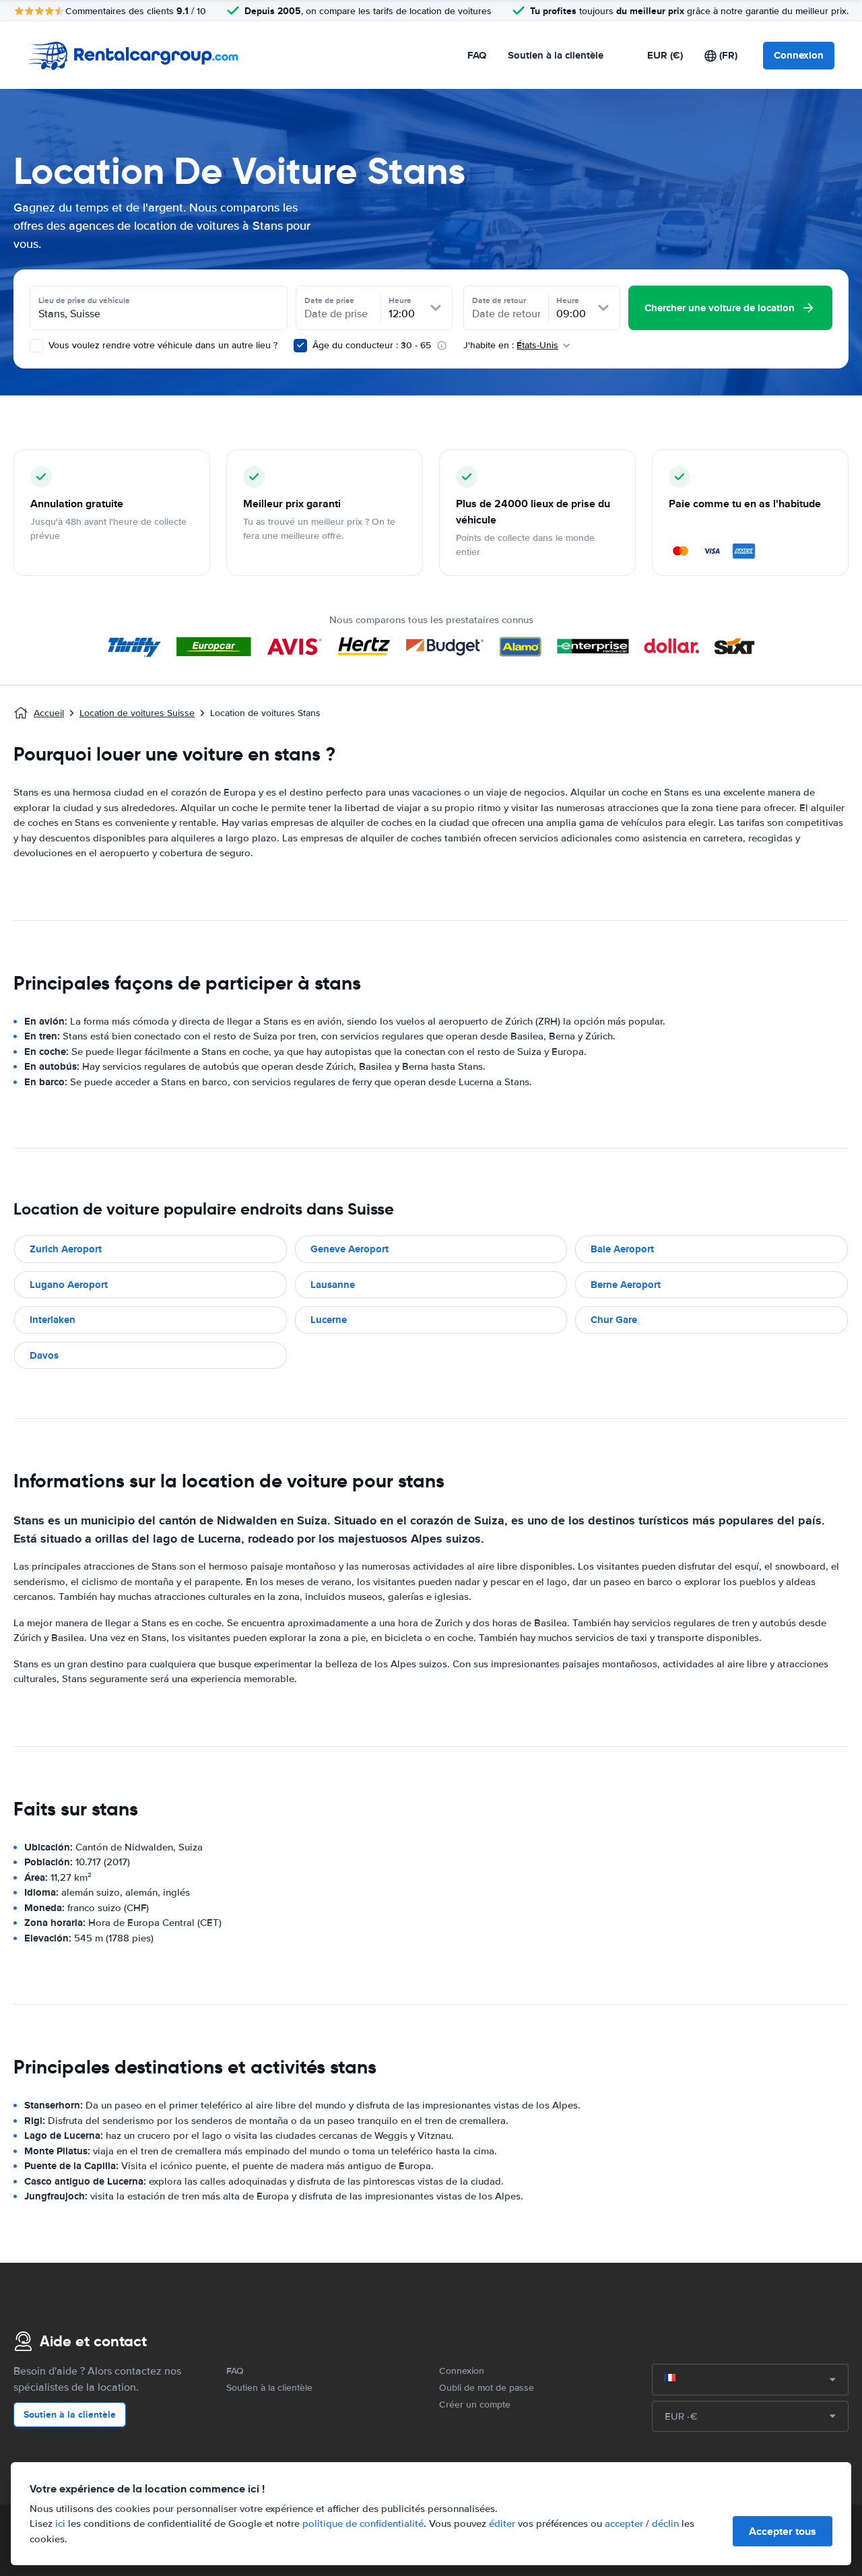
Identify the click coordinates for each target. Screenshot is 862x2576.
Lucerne (329, 1320)
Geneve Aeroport (350, 1249)
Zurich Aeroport (66, 1249)
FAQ (477, 55)
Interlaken (53, 1320)
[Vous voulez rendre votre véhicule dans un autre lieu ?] (36, 346)
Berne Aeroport (626, 1285)
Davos (44, 1355)
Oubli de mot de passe (487, 2388)
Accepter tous (783, 2531)
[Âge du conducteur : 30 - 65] (300, 346)
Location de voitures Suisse (137, 713)
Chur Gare (614, 1320)
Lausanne (333, 1285)
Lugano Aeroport (69, 1285)
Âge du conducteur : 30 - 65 (372, 345)
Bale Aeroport (622, 1249)
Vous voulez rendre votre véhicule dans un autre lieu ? (162, 345)
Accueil (49, 713)
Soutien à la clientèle (556, 55)
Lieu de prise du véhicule (84, 300)
